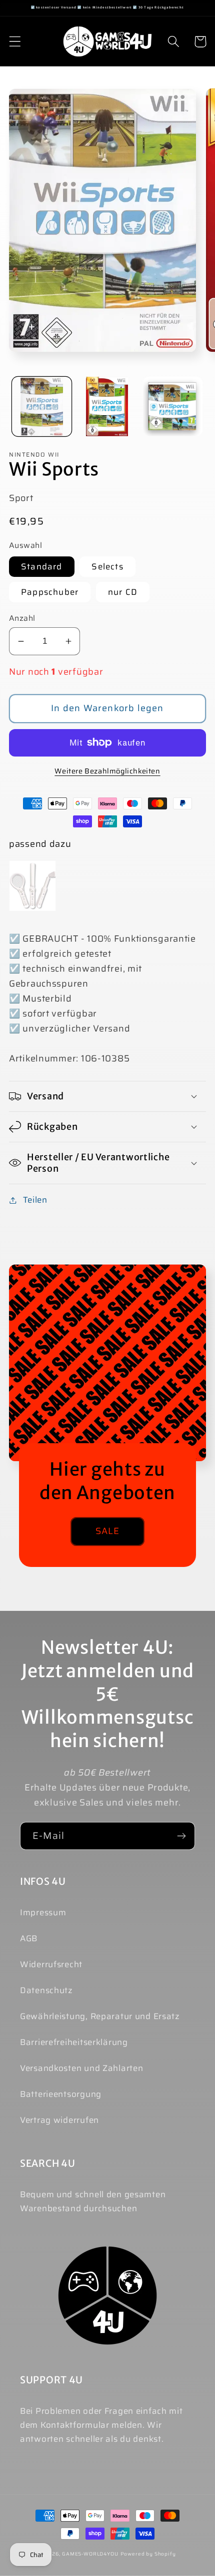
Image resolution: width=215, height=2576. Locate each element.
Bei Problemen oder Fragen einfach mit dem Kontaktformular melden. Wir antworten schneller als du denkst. (101, 2425)
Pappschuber (50, 592)
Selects (107, 566)
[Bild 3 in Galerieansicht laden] (173, 406)
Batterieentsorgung (61, 2094)
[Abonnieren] (181, 1836)
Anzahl (22, 618)
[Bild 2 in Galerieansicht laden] (107, 406)
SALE (108, 1531)
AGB (29, 1938)
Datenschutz (46, 1990)
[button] (15, 42)
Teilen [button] (35, 1200)
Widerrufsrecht (51, 1964)
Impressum (43, 1912)
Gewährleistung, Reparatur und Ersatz (100, 2016)
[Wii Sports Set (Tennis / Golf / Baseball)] (32, 886)
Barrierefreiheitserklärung (74, 2042)
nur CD (123, 592)
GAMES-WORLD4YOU (90, 2554)
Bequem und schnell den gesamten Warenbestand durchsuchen (93, 2201)
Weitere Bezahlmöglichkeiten (107, 771)
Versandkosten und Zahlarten (81, 2068)
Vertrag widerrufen (59, 2120)
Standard (42, 566)
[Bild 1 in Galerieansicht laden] (42, 406)
